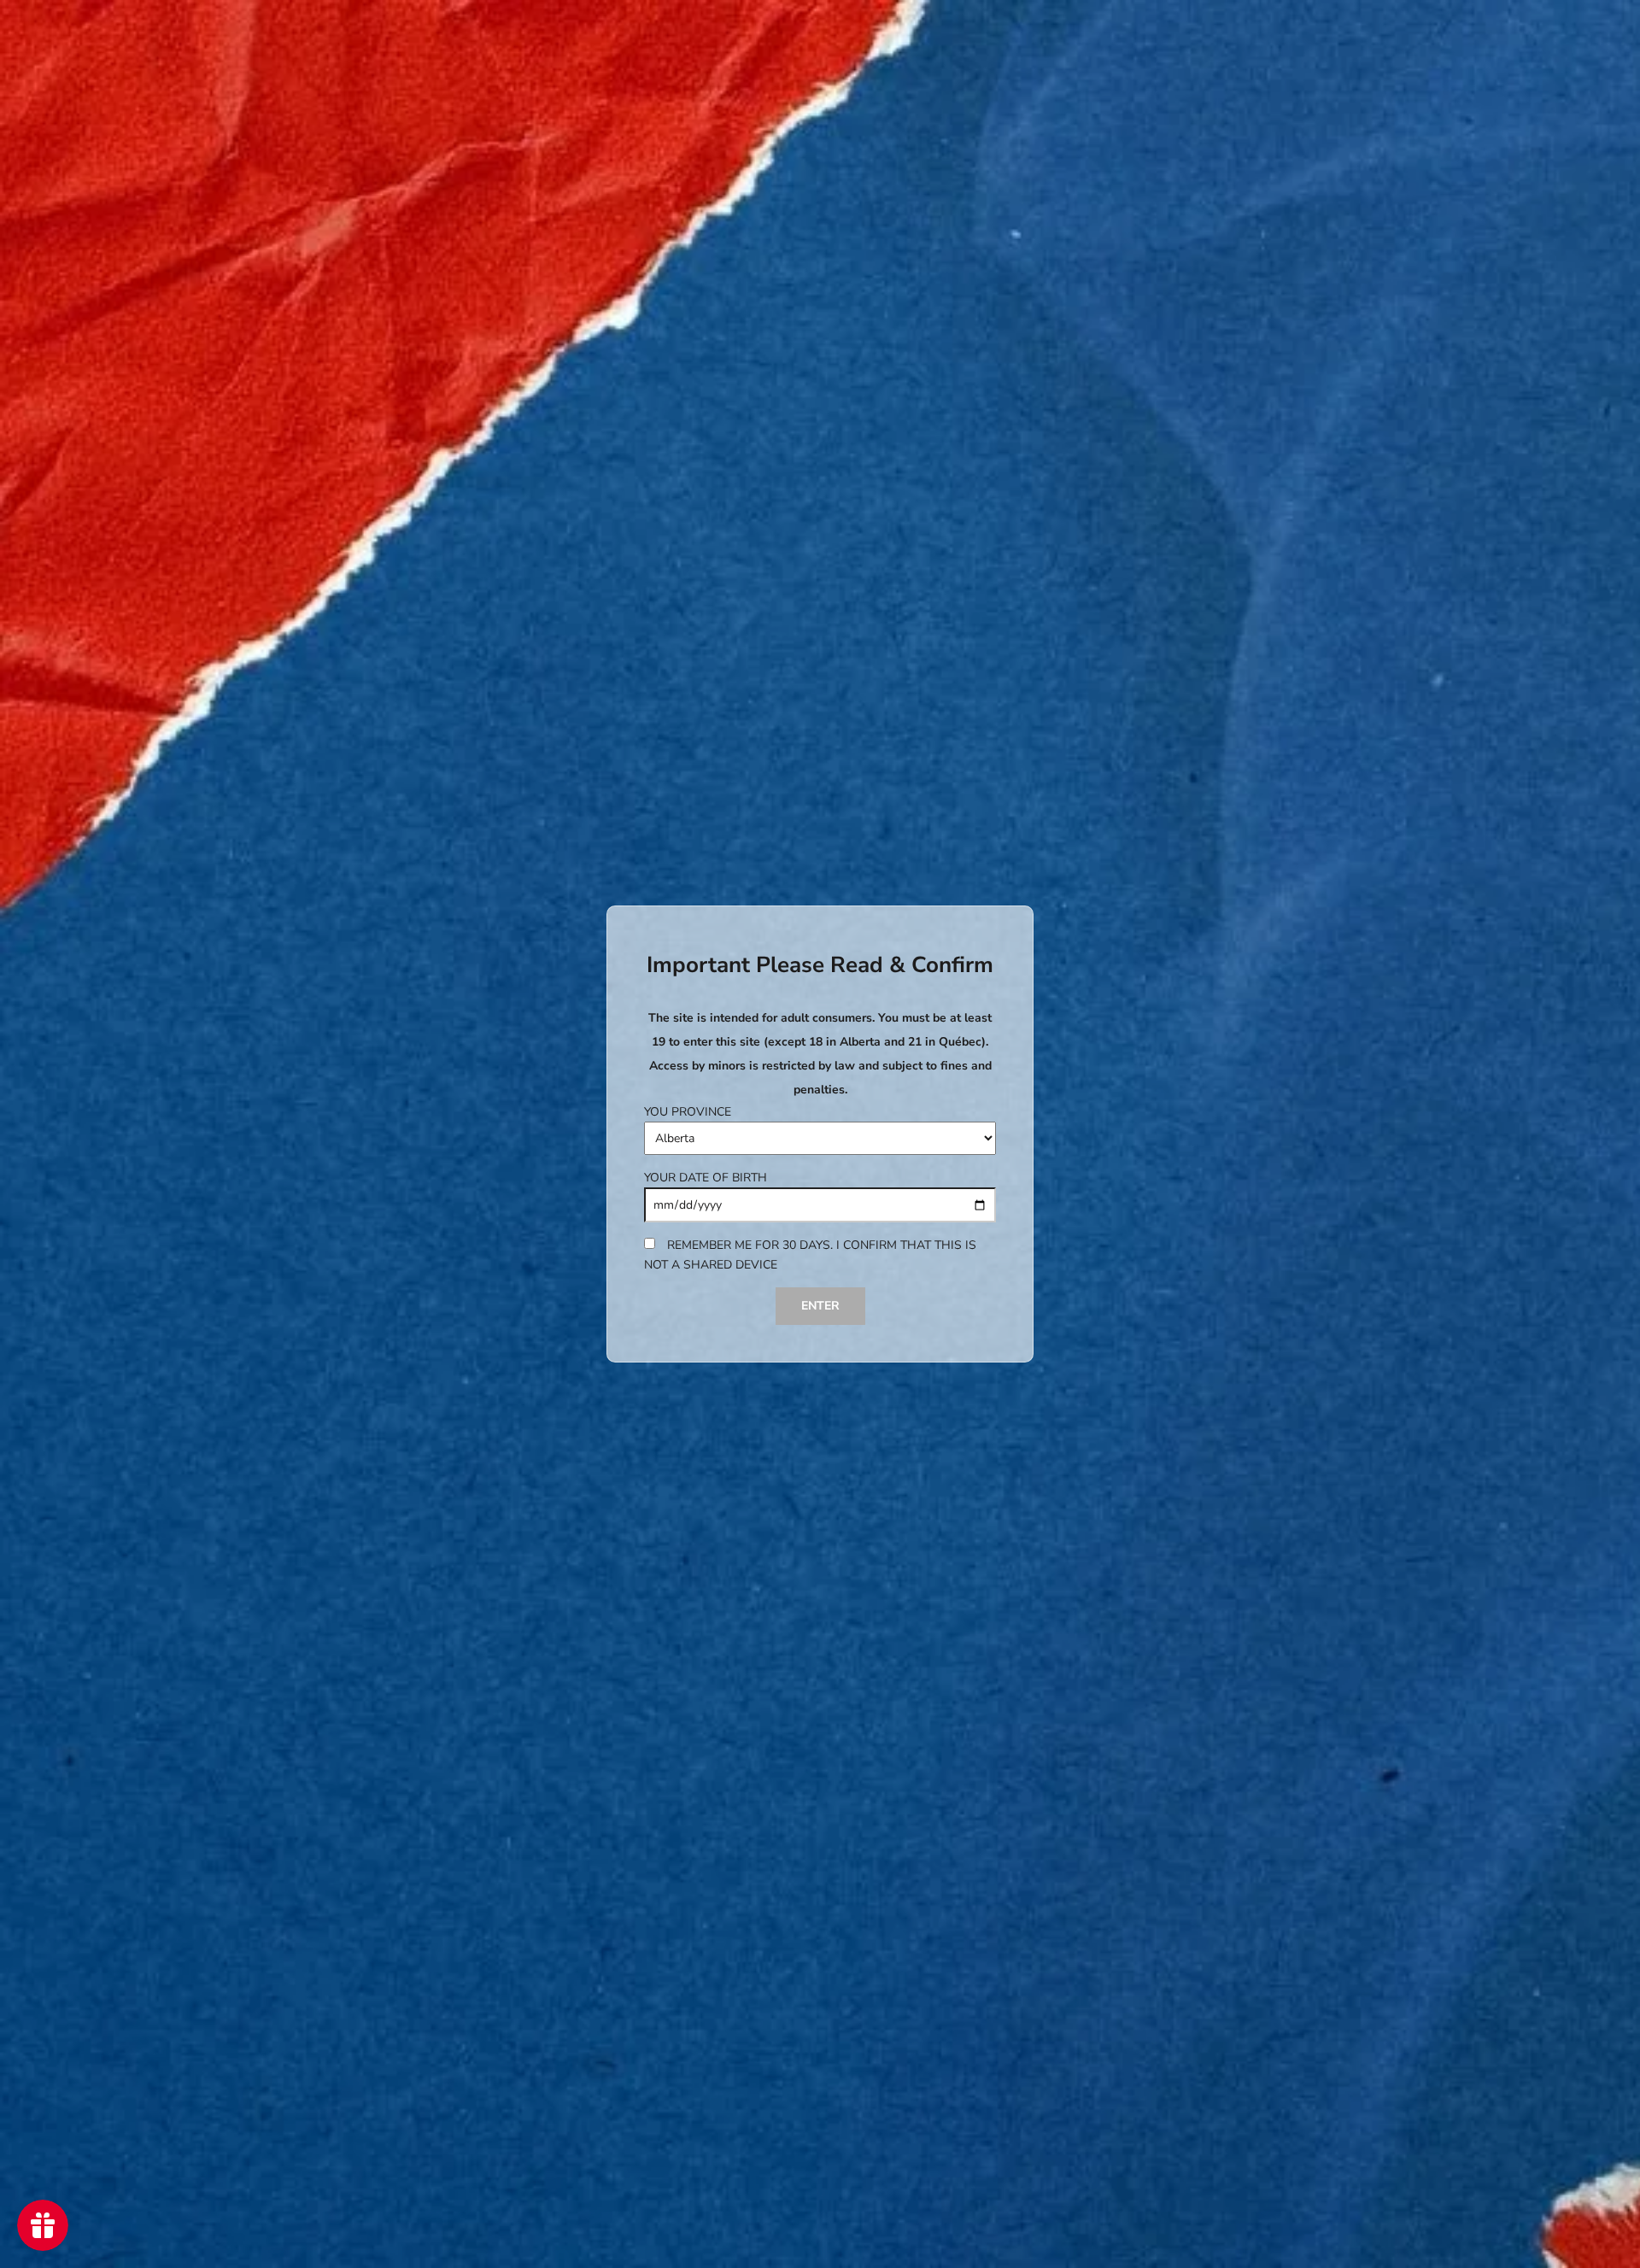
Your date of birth (706, 1178)
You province (688, 1112)
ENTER (820, 1306)
